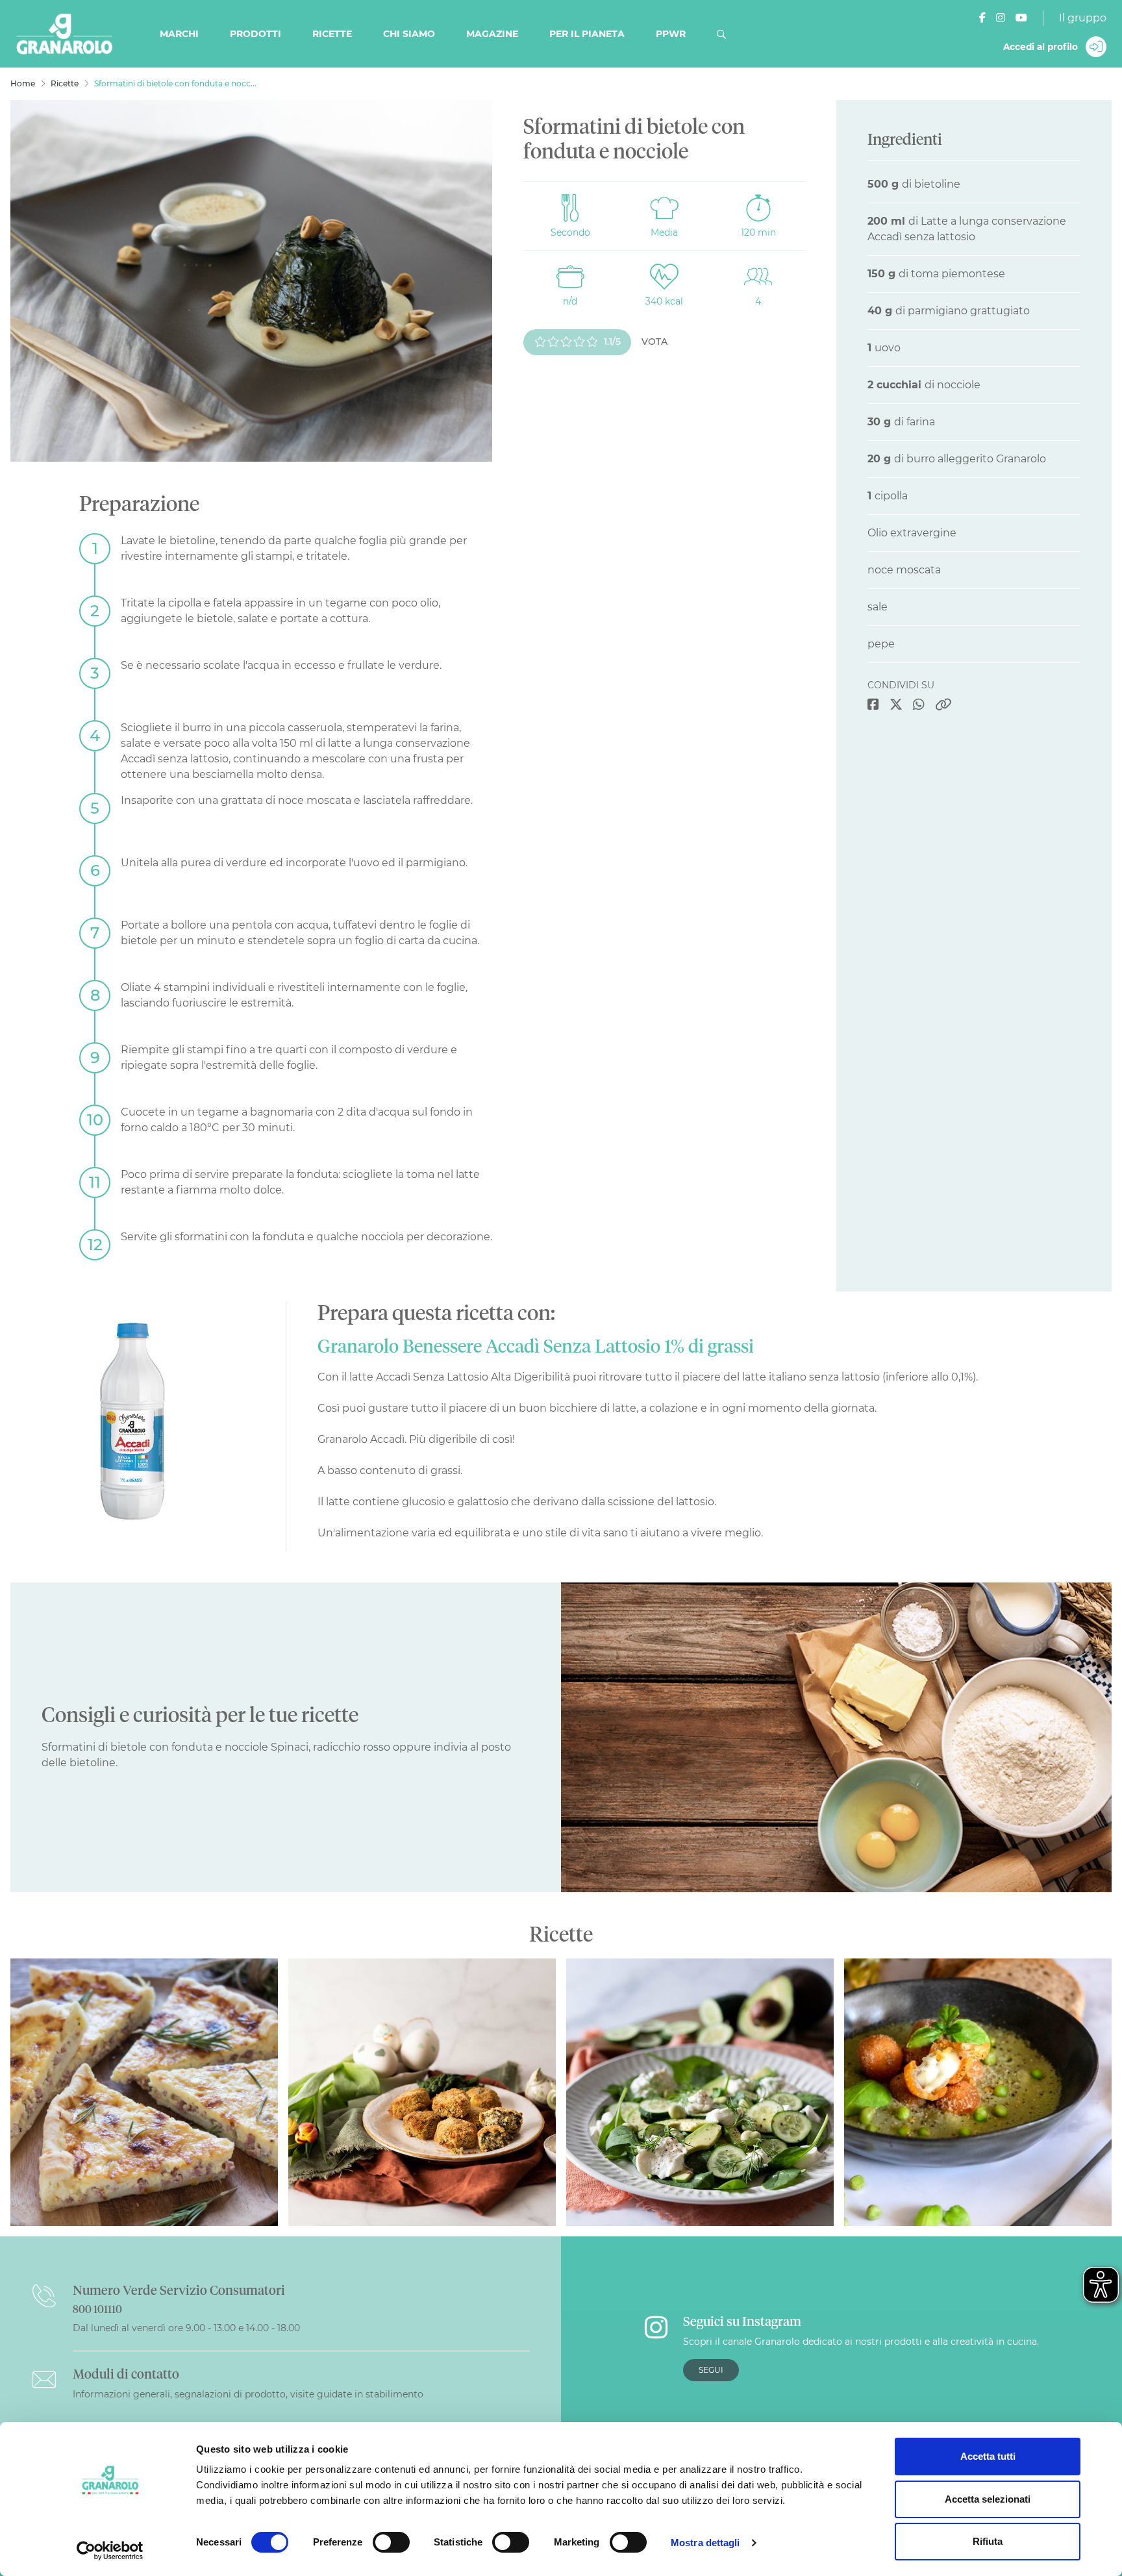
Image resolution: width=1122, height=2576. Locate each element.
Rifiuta (988, 2541)
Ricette (332, 34)
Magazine (492, 34)
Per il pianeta (587, 34)
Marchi (179, 34)
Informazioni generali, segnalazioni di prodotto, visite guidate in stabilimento (248, 2394)
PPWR (671, 34)
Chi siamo (409, 34)
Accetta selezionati (988, 2499)
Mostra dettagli (705, 2543)
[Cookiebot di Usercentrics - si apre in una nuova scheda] (110, 2551)
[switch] (391, 2542)
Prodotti (256, 34)
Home (23, 83)
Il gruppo (1083, 18)
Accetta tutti (988, 2456)
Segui (711, 2370)
